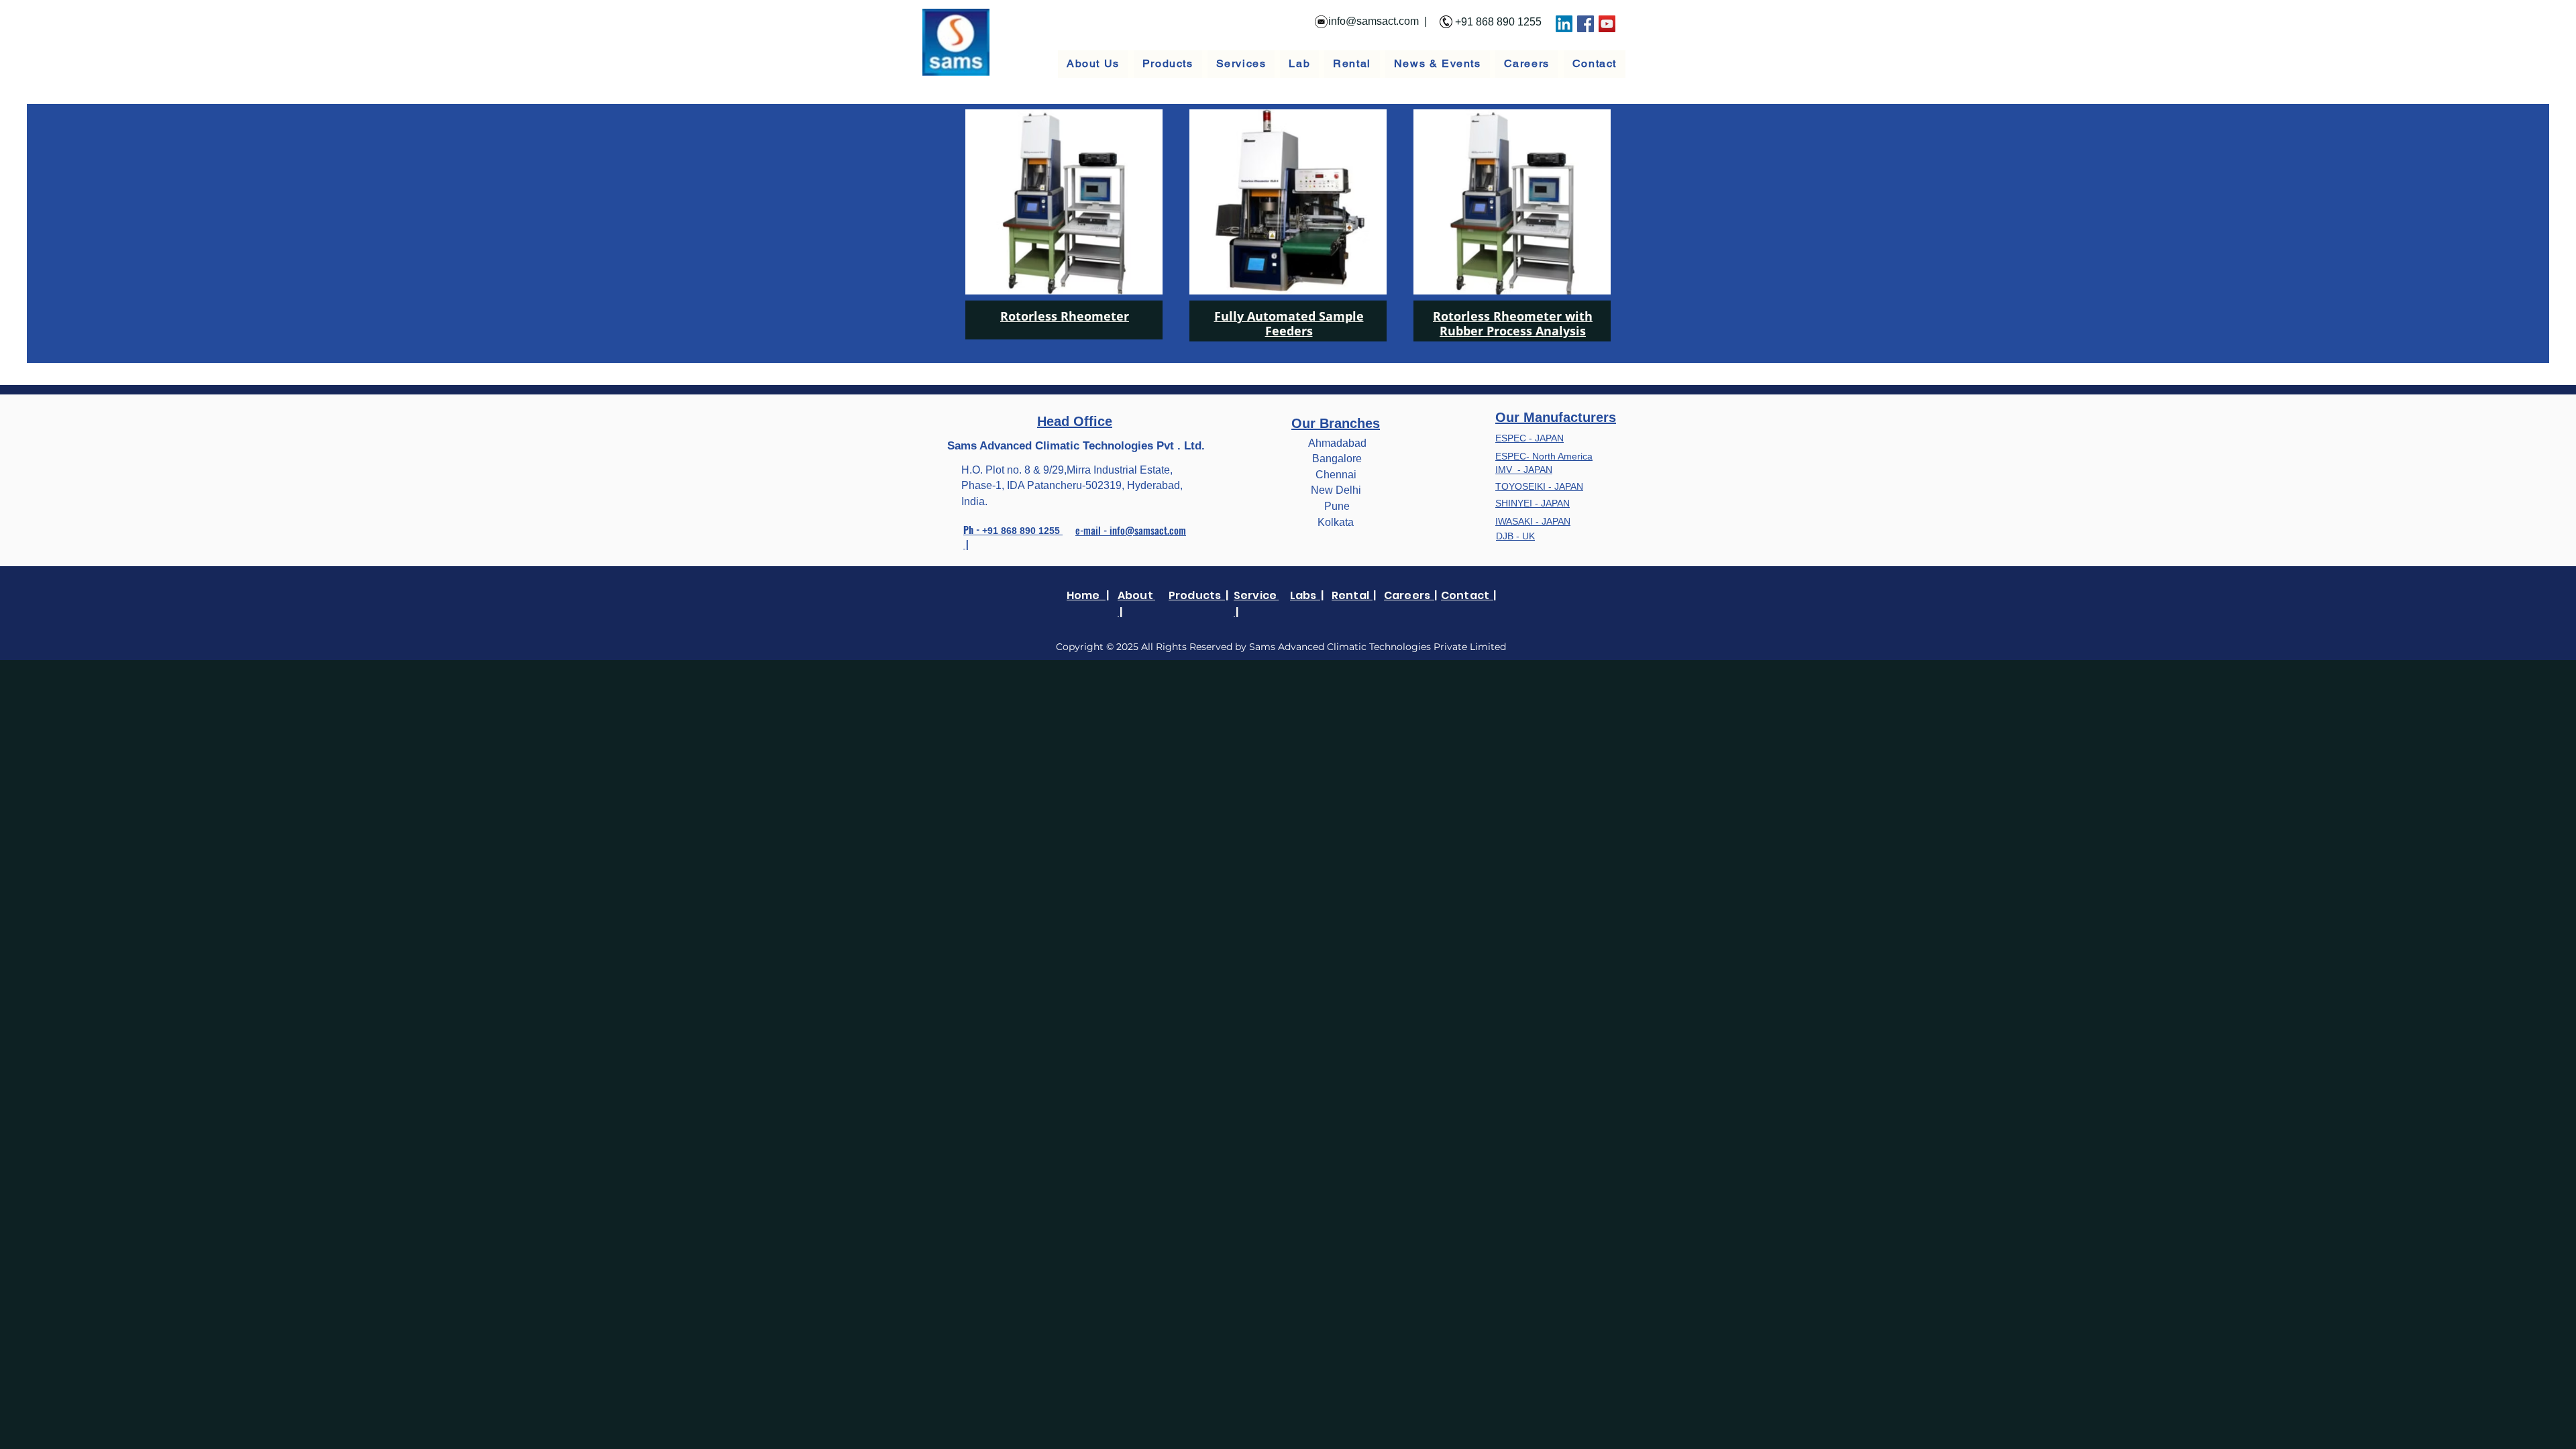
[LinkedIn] (1564, 24)
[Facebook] (1586, 24)
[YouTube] (1607, 24)
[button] (1168, 64)
